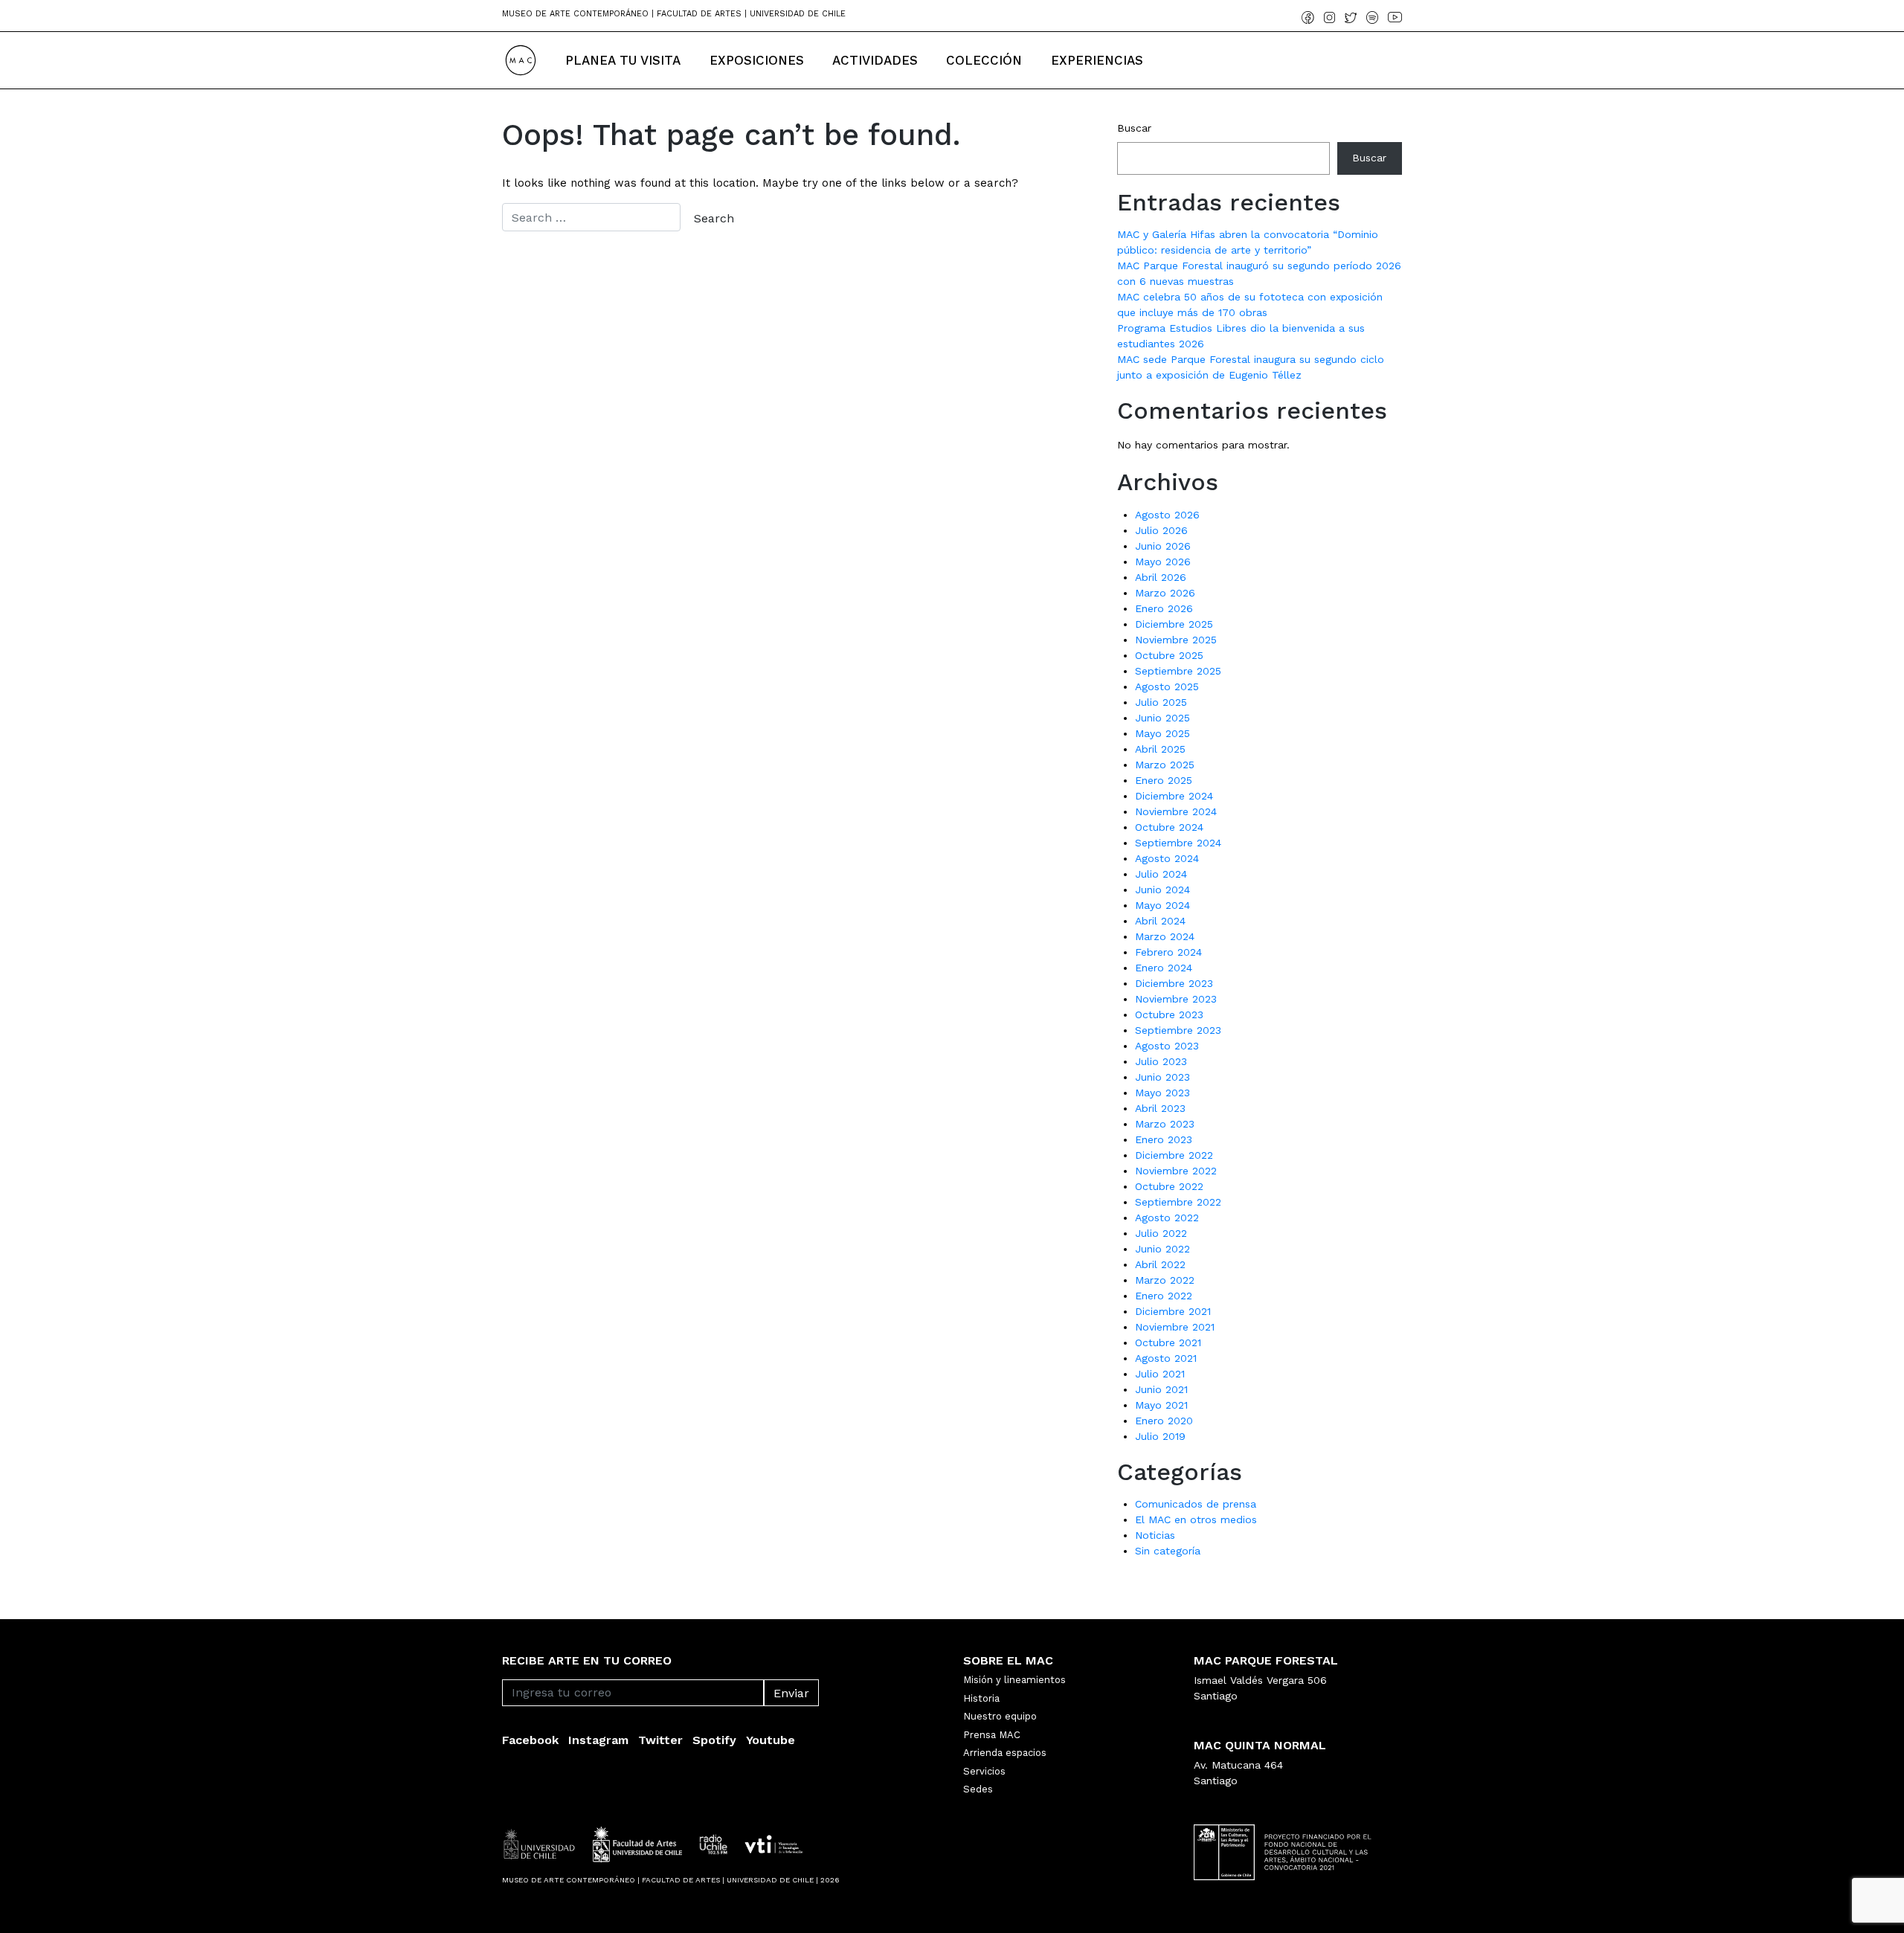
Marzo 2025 (1165, 765)
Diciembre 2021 (1173, 1311)
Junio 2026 (1163, 546)
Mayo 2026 (1163, 562)
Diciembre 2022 (1174, 1155)
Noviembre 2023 (1176, 999)
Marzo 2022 (1165, 1280)
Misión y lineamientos (1014, 1680)
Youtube (771, 1740)
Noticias (1155, 1535)
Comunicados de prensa (1196, 1504)
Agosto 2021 (1166, 1358)
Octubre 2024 (1169, 827)
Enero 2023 (1164, 1139)
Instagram (598, 1740)
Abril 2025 (1160, 749)
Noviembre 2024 (1176, 811)
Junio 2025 (1162, 718)
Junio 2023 (1162, 1077)
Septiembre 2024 (1178, 843)
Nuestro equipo (1000, 1716)
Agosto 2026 (1167, 515)
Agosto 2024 (1167, 858)
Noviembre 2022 (1176, 1171)
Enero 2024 (1164, 968)
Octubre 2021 (1168, 1342)
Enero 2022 (1164, 1296)
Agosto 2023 (1167, 1046)
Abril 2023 (1160, 1108)
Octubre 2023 (1169, 1014)
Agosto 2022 (1167, 1218)
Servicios (984, 1771)
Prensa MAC (992, 1735)
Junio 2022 (1162, 1249)
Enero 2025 (1164, 780)
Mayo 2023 (1162, 1093)
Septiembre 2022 (1178, 1202)
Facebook (530, 1740)
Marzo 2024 (1165, 936)
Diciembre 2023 (1174, 983)
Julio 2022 (1161, 1233)
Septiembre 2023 (1178, 1030)
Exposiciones (757, 60)
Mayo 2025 (1162, 733)
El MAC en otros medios (1196, 1519)
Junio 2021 (1161, 1389)
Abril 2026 (1161, 577)
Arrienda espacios (1005, 1753)
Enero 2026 (1164, 608)
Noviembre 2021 (1175, 1327)
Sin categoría (1168, 1551)
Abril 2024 (1160, 921)
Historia (981, 1698)
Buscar (1134, 128)
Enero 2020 (1164, 1421)
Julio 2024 (1161, 874)
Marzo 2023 (1165, 1124)
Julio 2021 (1160, 1374)
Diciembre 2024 (1174, 796)
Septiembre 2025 (1178, 671)
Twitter (660, 1740)
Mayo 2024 (1162, 905)
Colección (984, 60)
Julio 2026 (1161, 530)
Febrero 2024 (1168, 952)
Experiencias (1097, 60)
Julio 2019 (1160, 1436)
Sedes (978, 1789)
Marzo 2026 (1165, 593)
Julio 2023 (1161, 1061)
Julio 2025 (1161, 702)
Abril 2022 (1160, 1264)
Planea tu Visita (623, 60)
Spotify (714, 1740)
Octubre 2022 (1169, 1186)
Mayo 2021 (1161, 1405)
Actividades (875, 60)
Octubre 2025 (1169, 655)
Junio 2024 (1162, 890)
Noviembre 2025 (1176, 640)
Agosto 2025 (1167, 686)
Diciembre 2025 (1174, 624)
